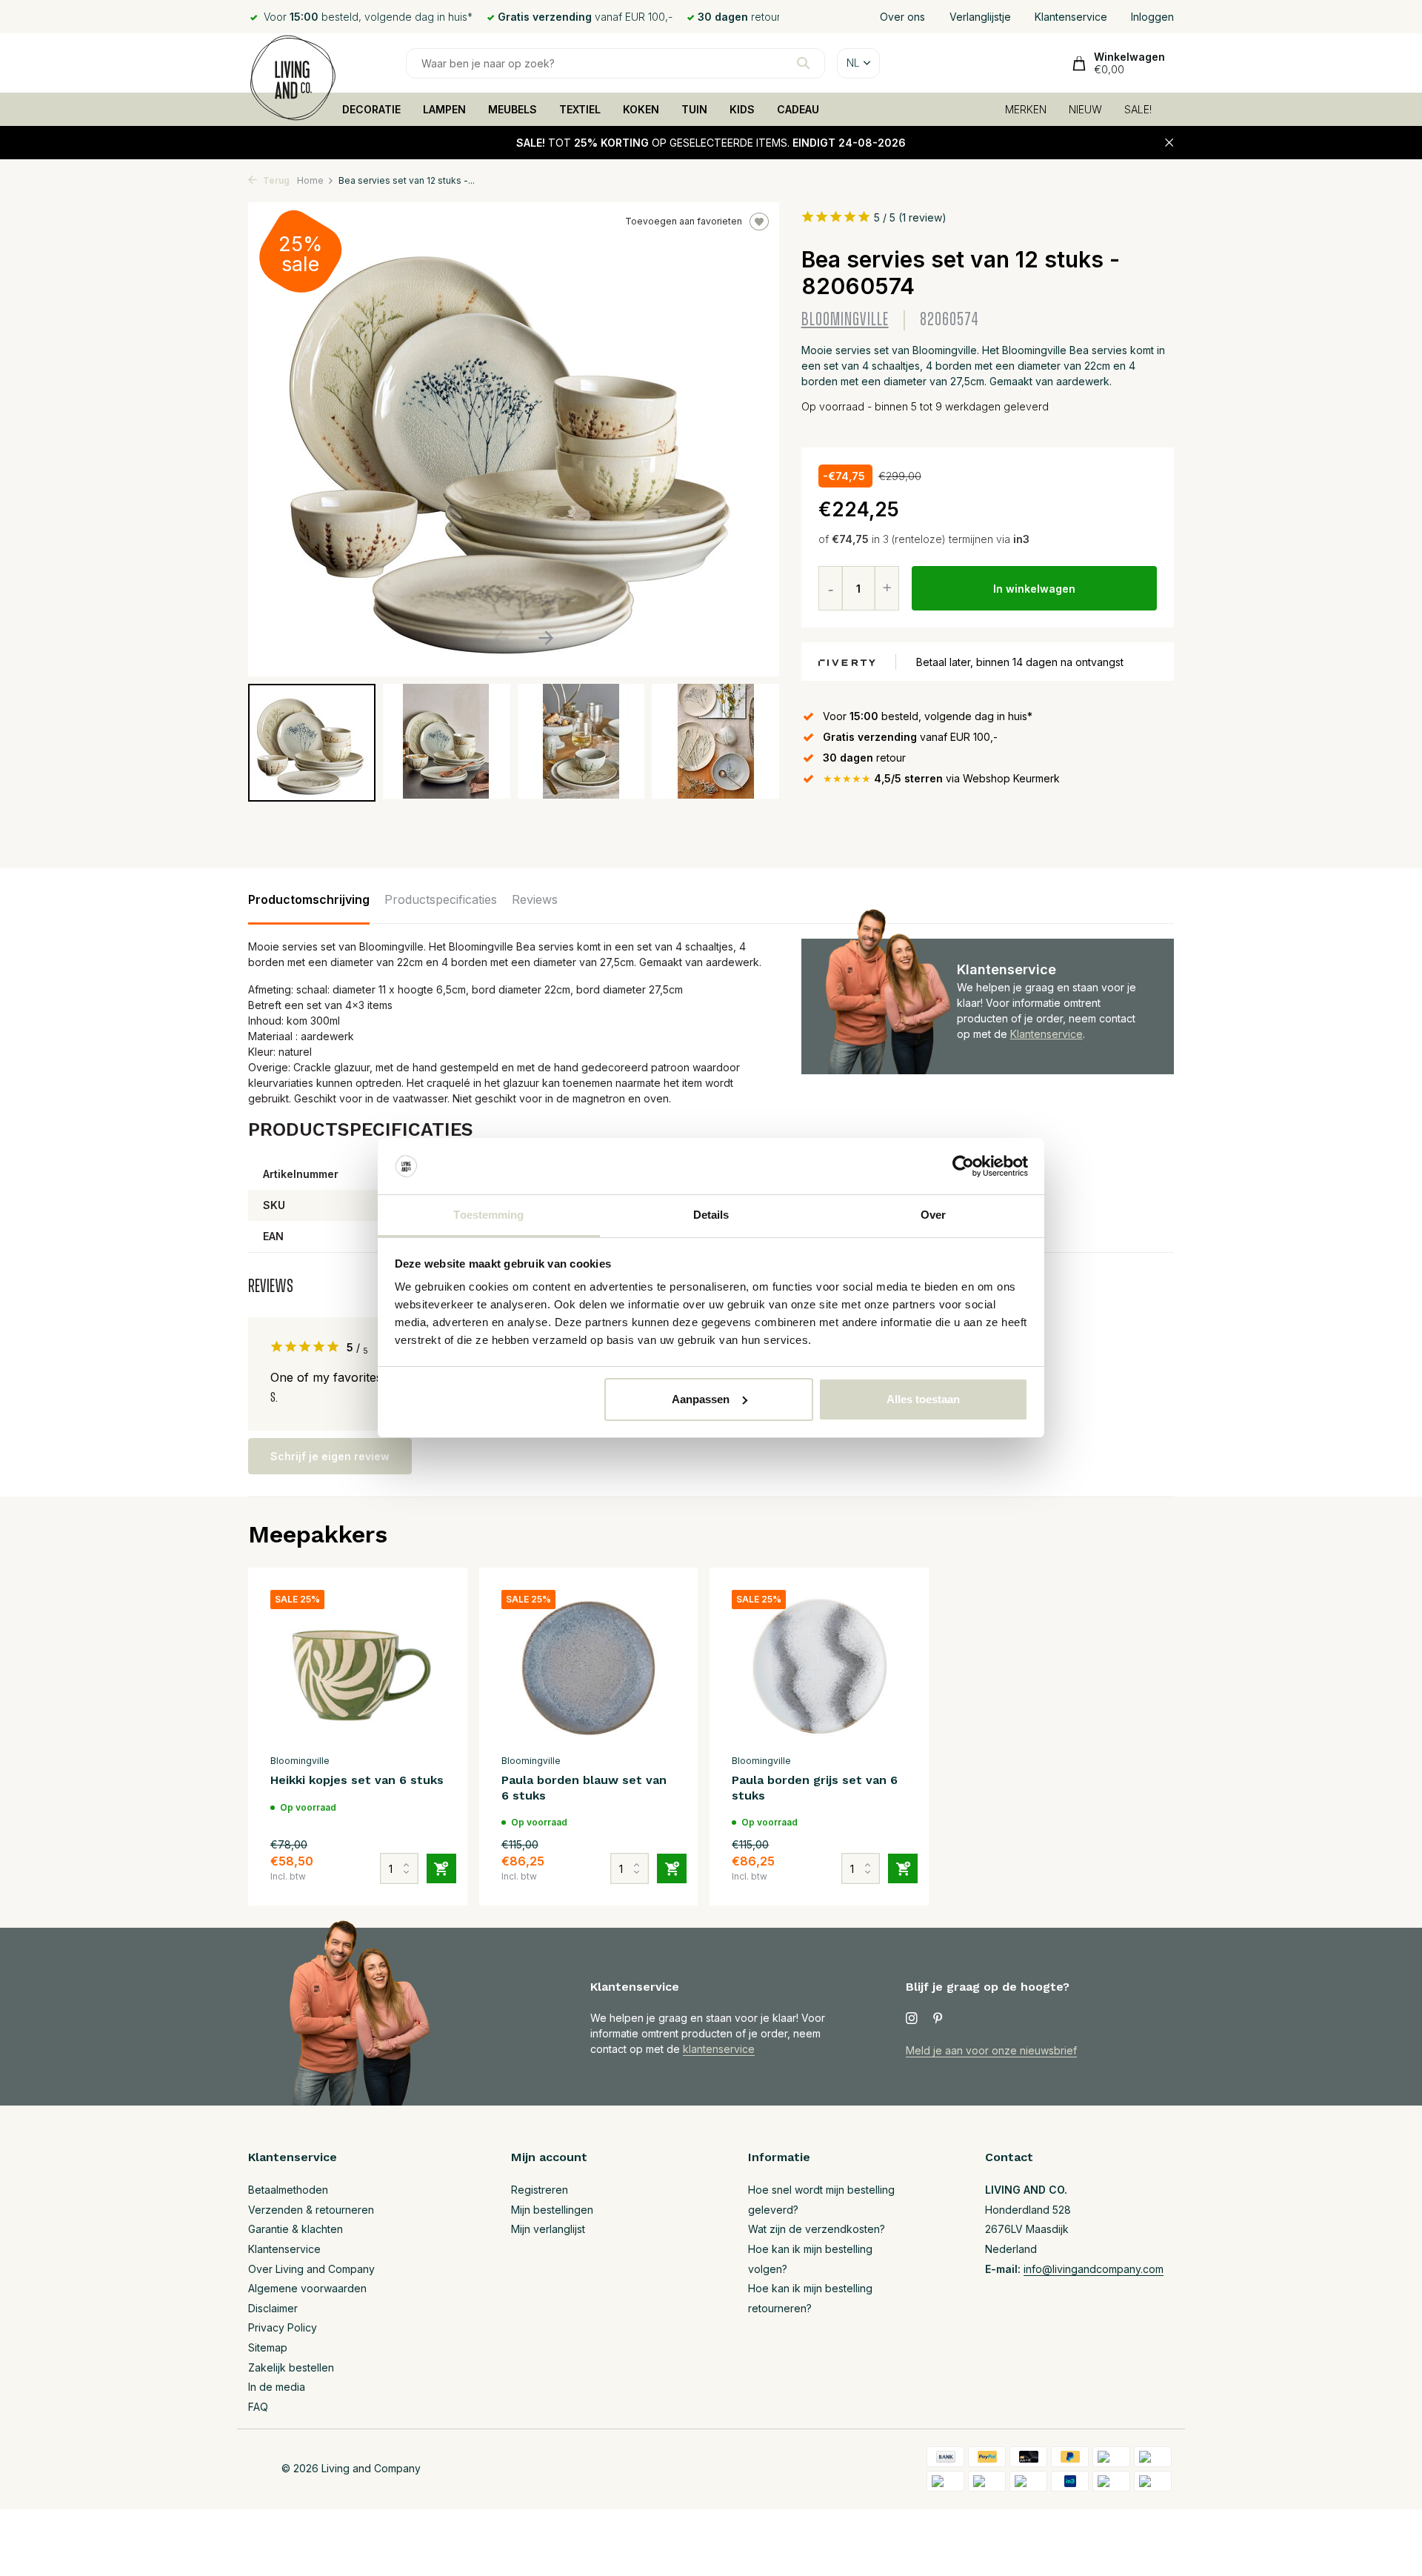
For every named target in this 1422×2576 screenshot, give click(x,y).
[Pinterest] (938, 2019)
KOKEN (641, 109)
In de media (277, 2387)
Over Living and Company (311, 2269)
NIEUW (1085, 109)
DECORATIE (371, 109)
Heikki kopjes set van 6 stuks (357, 1780)
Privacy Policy (283, 2327)
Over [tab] (933, 1215)
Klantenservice (1071, 17)
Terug (275, 180)
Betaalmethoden (288, 2190)
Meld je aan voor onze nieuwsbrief (991, 2050)
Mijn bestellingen (552, 2210)
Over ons (902, 17)
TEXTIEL (580, 109)
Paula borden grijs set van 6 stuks (815, 1788)
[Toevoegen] (441, 1868)
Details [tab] (711, 1215)
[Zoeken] (803, 63)
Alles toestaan (923, 1399)
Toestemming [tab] (488, 1215)
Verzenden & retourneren (311, 2210)
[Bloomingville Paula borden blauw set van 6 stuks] (589, 1668)
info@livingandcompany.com (1094, 2269)
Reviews (535, 899)
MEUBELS (513, 109)
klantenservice (719, 2049)
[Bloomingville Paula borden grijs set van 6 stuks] (819, 1668)
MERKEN (1026, 109)
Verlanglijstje (980, 17)
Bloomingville (845, 320)
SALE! (1138, 109)
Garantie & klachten (296, 2229)
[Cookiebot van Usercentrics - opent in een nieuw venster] (963, 1166)
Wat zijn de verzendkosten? (817, 2229)
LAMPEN (444, 109)
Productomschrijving (309, 899)
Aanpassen (701, 1399)
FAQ (258, 2407)
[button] (545, 638)
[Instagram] (912, 2019)
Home (310, 180)
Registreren (540, 2190)
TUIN (694, 109)
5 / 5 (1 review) (910, 217)
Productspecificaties (441, 899)
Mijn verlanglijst (548, 2229)
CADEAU (798, 109)
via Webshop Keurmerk (941, 778)
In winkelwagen (1034, 589)
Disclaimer (273, 2308)
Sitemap (268, 2347)
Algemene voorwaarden (307, 2288)
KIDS (742, 109)
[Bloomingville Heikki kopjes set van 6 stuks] (358, 1668)
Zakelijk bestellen (291, 2367)
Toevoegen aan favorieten (684, 221)
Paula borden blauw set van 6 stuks (584, 1788)
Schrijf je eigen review (330, 1456)
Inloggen (1152, 17)
